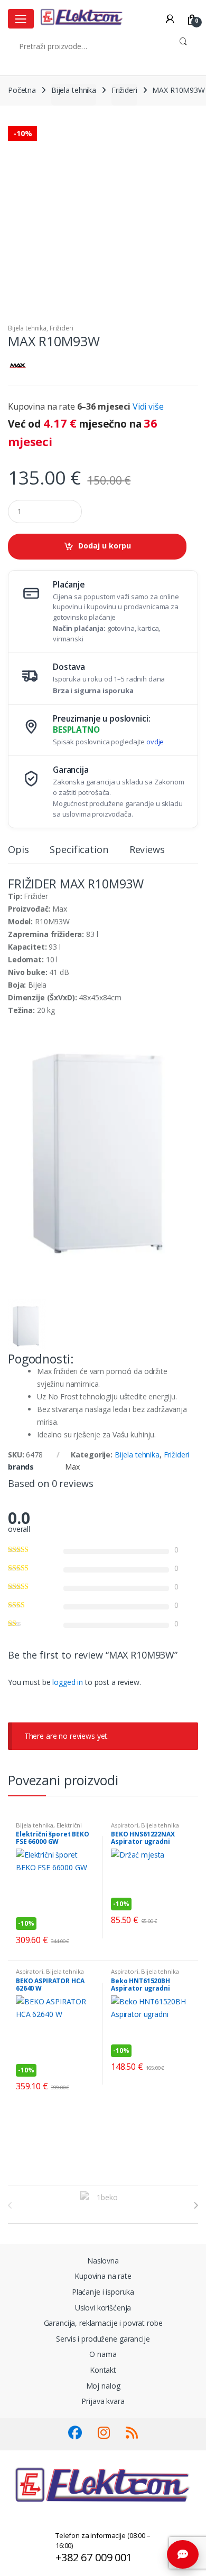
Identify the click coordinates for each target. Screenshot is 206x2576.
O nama (103, 2354)
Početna (22, 90)
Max (72, 1467)
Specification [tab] (79, 850)
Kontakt (103, 2370)
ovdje (155, 742)
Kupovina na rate (103, 2276)
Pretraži (183, 46)
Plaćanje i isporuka (103, 2292)
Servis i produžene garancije (103, 2339)
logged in (68, 1682)
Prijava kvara (103, 2401)
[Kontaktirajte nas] (183, 2554)
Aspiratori (125, 1825)
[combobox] (88, 46)
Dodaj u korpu (105, 546)
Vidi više (148, 406)
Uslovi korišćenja (103, 2308)
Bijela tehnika (74, 90)
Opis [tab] (18, 850)
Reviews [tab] (147, 850)
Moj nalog (103, 2386)
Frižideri (124, 90)
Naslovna (103, 2261)
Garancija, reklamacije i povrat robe (103, 2323)
